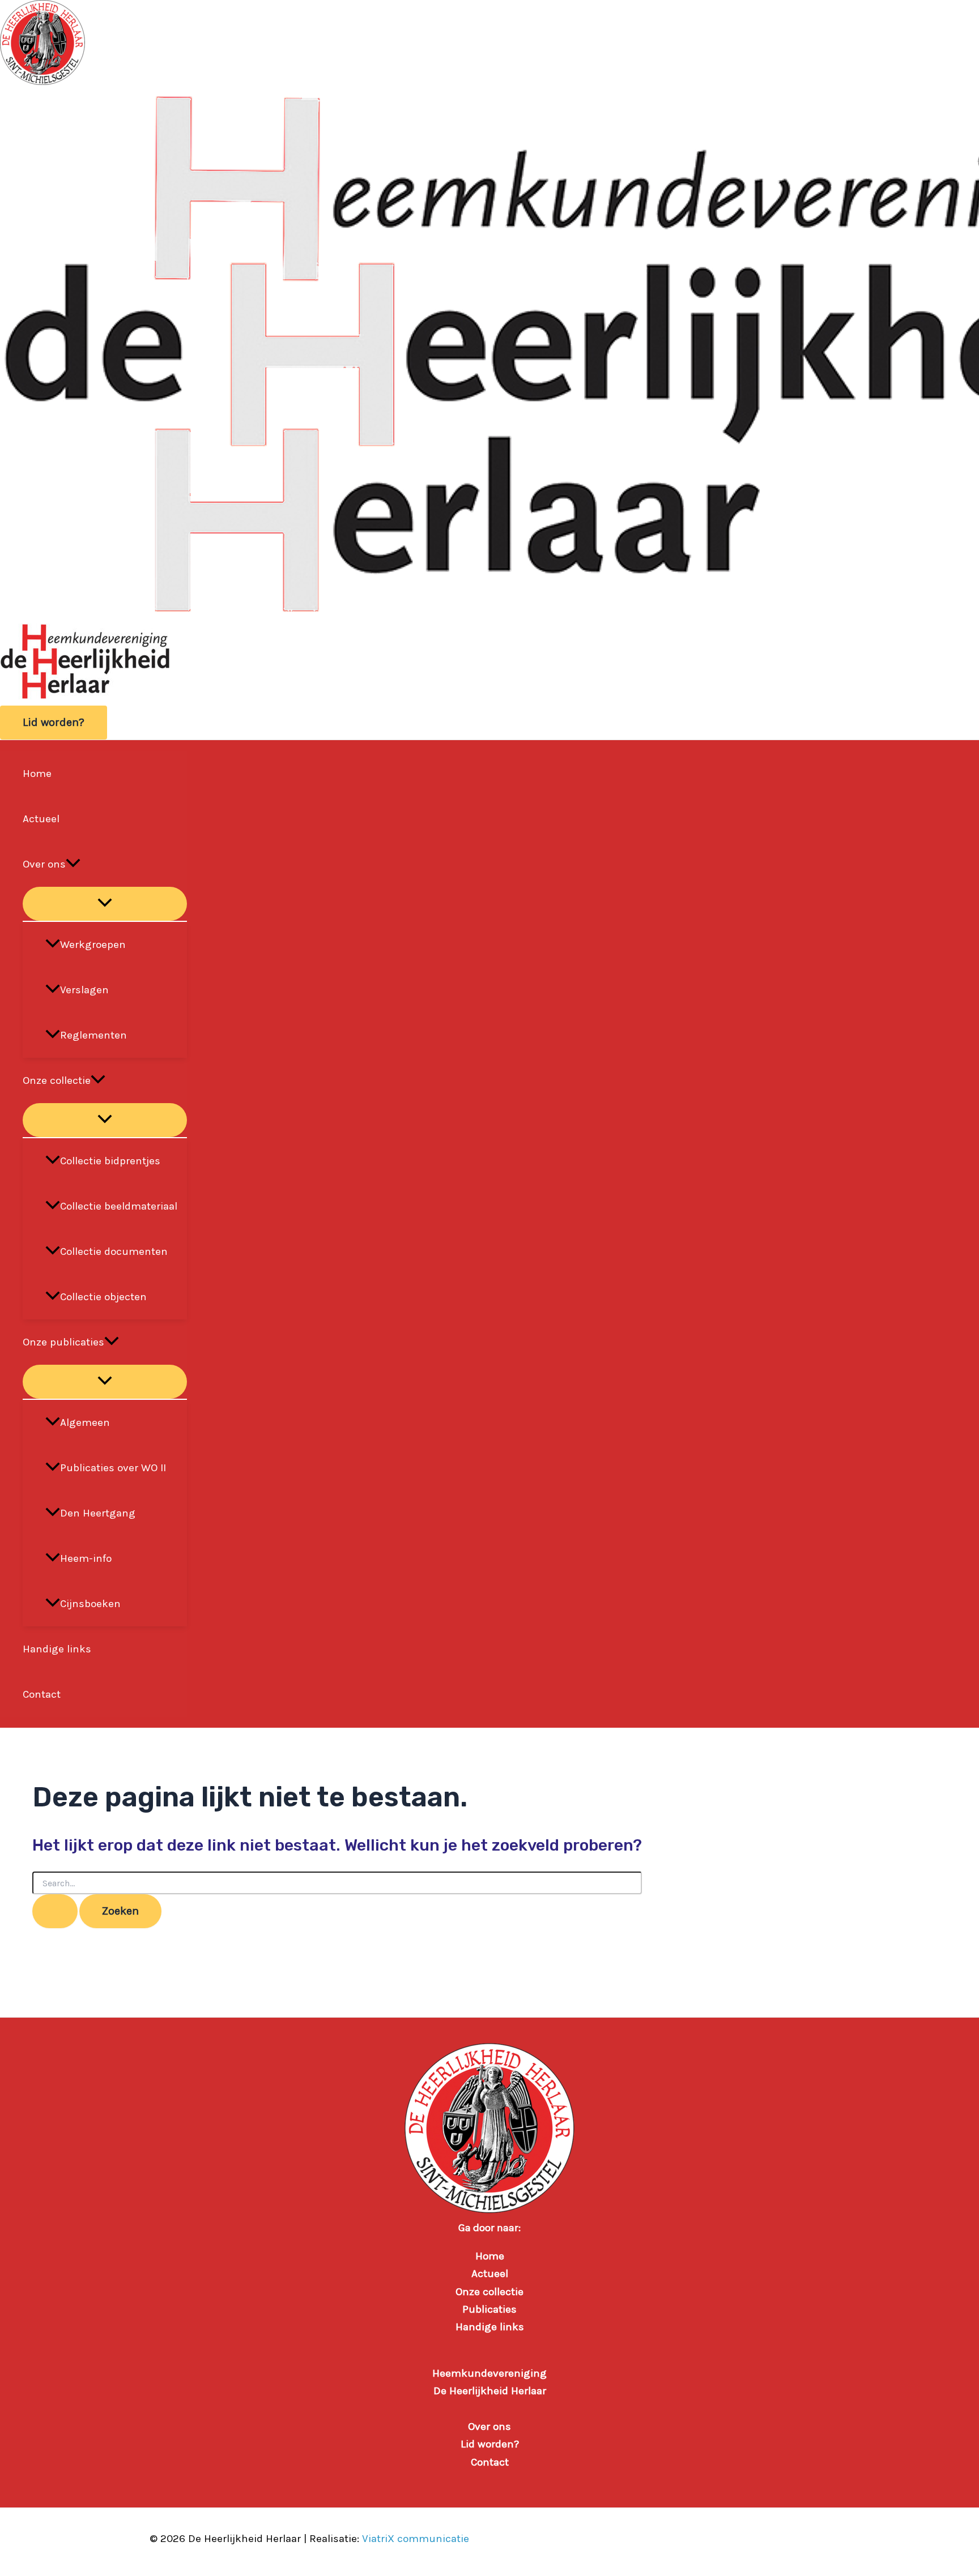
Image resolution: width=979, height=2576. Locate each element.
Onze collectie (57, 1080)
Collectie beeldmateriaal (119, 1206)
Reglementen (93, 1035)
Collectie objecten (103, 1297)
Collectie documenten (114, 1251)
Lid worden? (490, 2444)
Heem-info (86, 1558)
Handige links (57, 1649)
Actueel (41, 819)
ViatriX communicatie (416, 2539)
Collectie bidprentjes (110, 1161)
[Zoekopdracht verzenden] (55, 1911)
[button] (54, 723)
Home (37, 774)
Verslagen (84, 990)
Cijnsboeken (90, 1604)
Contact (42, 1694)
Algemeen (85, 1422)
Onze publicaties (63, 1342)
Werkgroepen (93, 945)
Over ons (44, 864)
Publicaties (489, 2309)
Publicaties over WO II (113, 1468)
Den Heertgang (98, 1513)
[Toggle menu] (105, 904)
